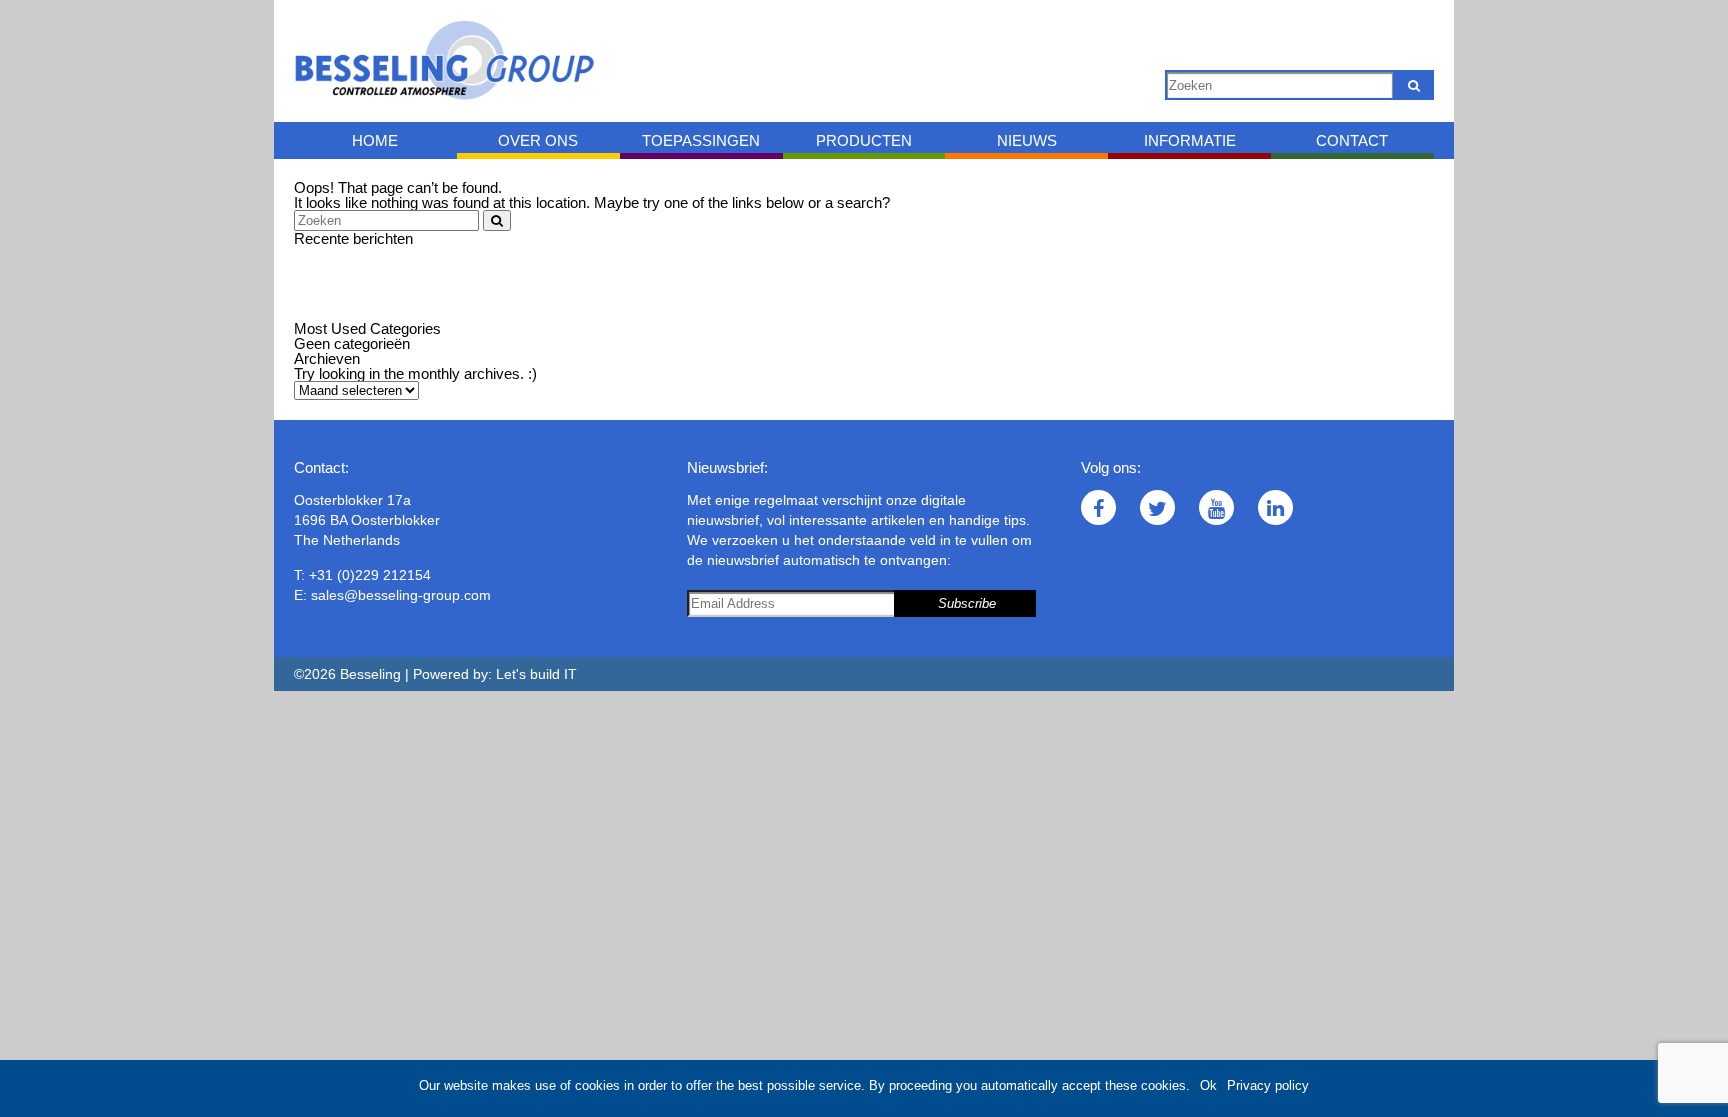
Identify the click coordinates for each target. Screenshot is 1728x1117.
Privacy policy (1268, 1085)
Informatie (1190, 140)
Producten (864, 140)
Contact (1352, 140)
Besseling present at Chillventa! (396, 313)
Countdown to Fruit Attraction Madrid (412, 268)
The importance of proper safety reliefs (419, 253)
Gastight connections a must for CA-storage (437, 283)
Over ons (538, 140)
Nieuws (1027, 140)
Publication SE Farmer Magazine (401, 298)
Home (375, 140)
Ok (1208, 1085)
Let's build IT (536, 674)
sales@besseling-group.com (401, 595)
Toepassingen (701, 140)
